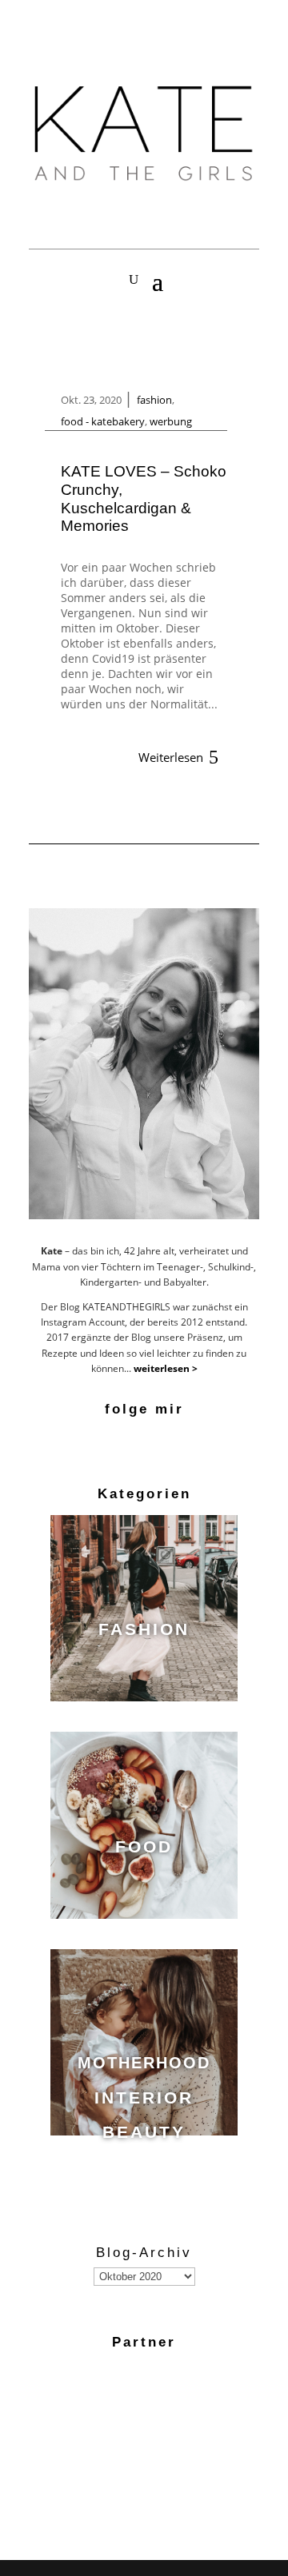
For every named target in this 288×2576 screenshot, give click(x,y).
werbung (171, 421)
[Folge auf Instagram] (144, 1442)
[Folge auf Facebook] (114, 1442)
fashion (154, 400)
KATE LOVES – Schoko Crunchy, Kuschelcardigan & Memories (144, 498)
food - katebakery (103, 421)
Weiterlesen (171, 757)
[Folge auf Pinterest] (174, 1442)
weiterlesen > (166, 1368)
